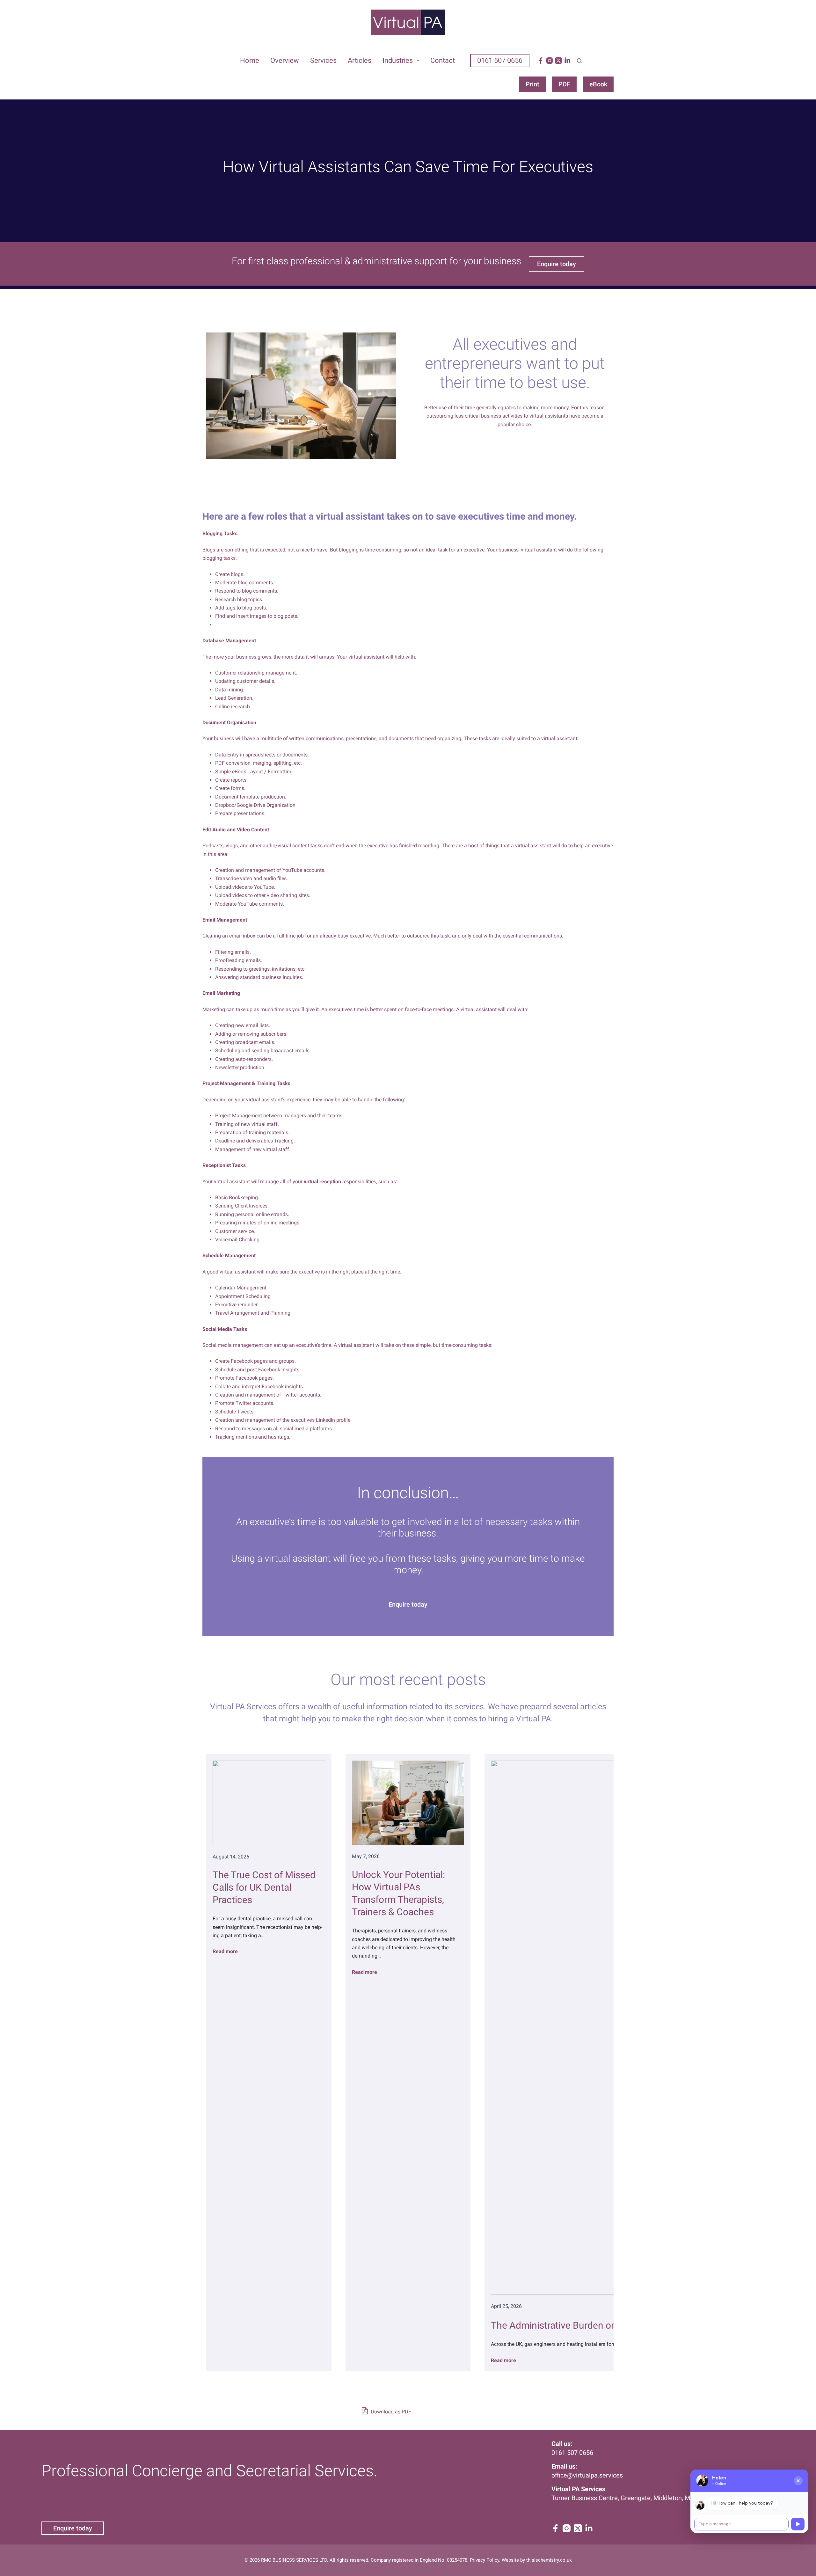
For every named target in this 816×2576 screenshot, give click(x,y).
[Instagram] (550, 61)
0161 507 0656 (500, 60)
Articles (360, 60)
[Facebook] (541, 61)
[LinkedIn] (567, 61)
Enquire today (73, 2528)
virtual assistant (532, 846)
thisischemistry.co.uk (549, 2560)
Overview (285, 60)
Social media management (233, 1345)
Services (323, 60)
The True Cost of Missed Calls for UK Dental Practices (264, 1887)
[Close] (798, 2481)
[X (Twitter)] (558, 61)
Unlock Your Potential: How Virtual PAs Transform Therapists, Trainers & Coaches (398, 1893)
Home (250, 60)
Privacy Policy (484, 2560)
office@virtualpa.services (587, 2475)
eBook (598, 84)
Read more (225, 1951)
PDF (564, 84)
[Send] (798, 2524)
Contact (443, 60)
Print (532, 84)
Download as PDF (390, 2412)
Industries (398, 60)
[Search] (579, 61)
